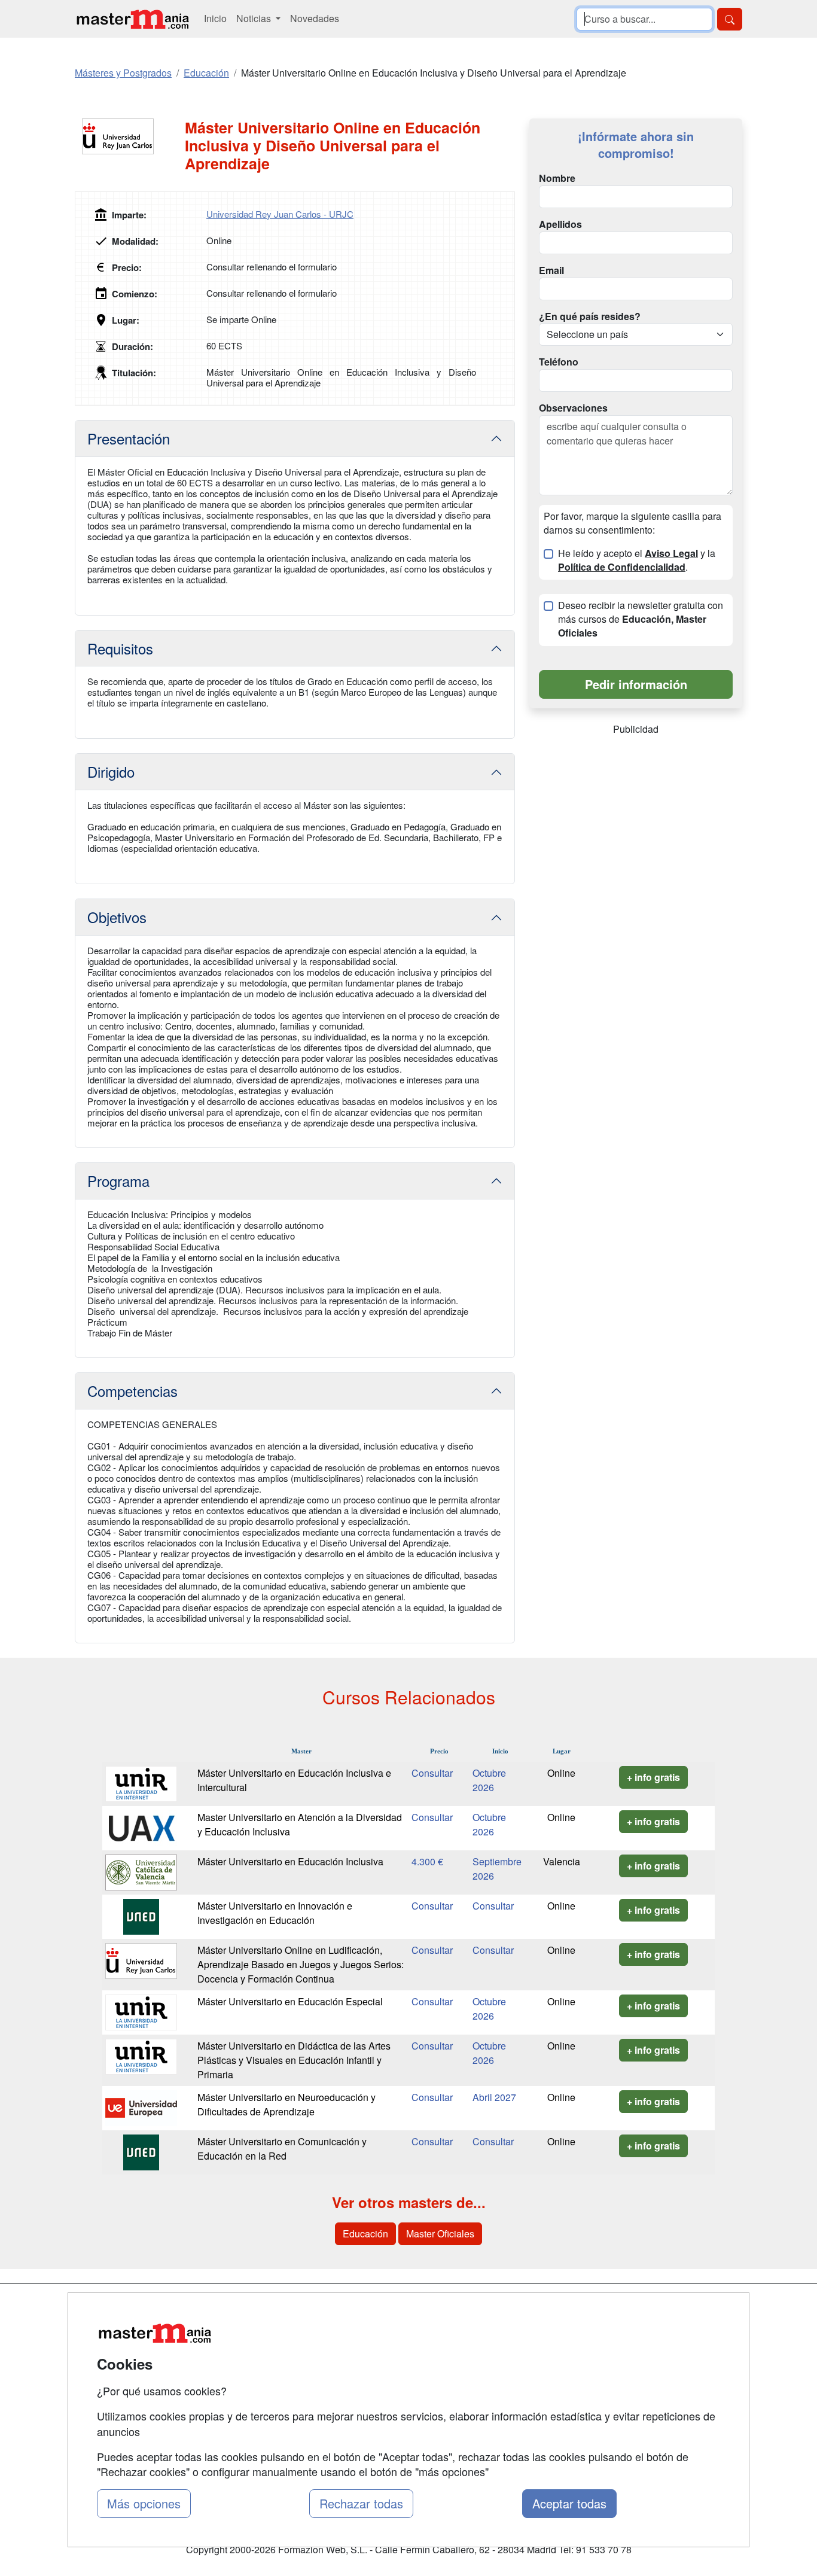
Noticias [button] (255, 18)
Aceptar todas (569, 2503)
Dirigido (111, 771)
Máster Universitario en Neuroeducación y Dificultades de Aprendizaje (286, 2104)
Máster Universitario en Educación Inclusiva (290, 1861)
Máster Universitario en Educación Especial (290, 2001)
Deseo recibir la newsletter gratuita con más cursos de (641, 619)
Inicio (215, 18)
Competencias (132, 1391)
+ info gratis (653, 1777)
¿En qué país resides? (590, 316)
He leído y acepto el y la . (637, 560)
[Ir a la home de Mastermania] (132, 19)
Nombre (557, 178)
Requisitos (120, 648)
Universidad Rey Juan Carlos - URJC (280, 214)
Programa (118, 1181)
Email (551, 270)
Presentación (129, 438)
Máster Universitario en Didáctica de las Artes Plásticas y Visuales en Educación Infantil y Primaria (294, 2060)
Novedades (315, 18)
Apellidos (560, 224)
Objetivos (117, 917)
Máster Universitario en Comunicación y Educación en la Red (282, 2149)
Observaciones (573, 408)
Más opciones (144, 2503)
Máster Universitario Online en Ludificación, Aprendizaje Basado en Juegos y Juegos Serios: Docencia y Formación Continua (301, 1964)
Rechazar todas (361, 2503)
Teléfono (559, 362)
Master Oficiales (440, 2234)
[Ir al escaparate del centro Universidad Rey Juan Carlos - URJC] (130, 136)
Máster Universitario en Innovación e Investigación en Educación (275, 1913)
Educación (365, 2234)
